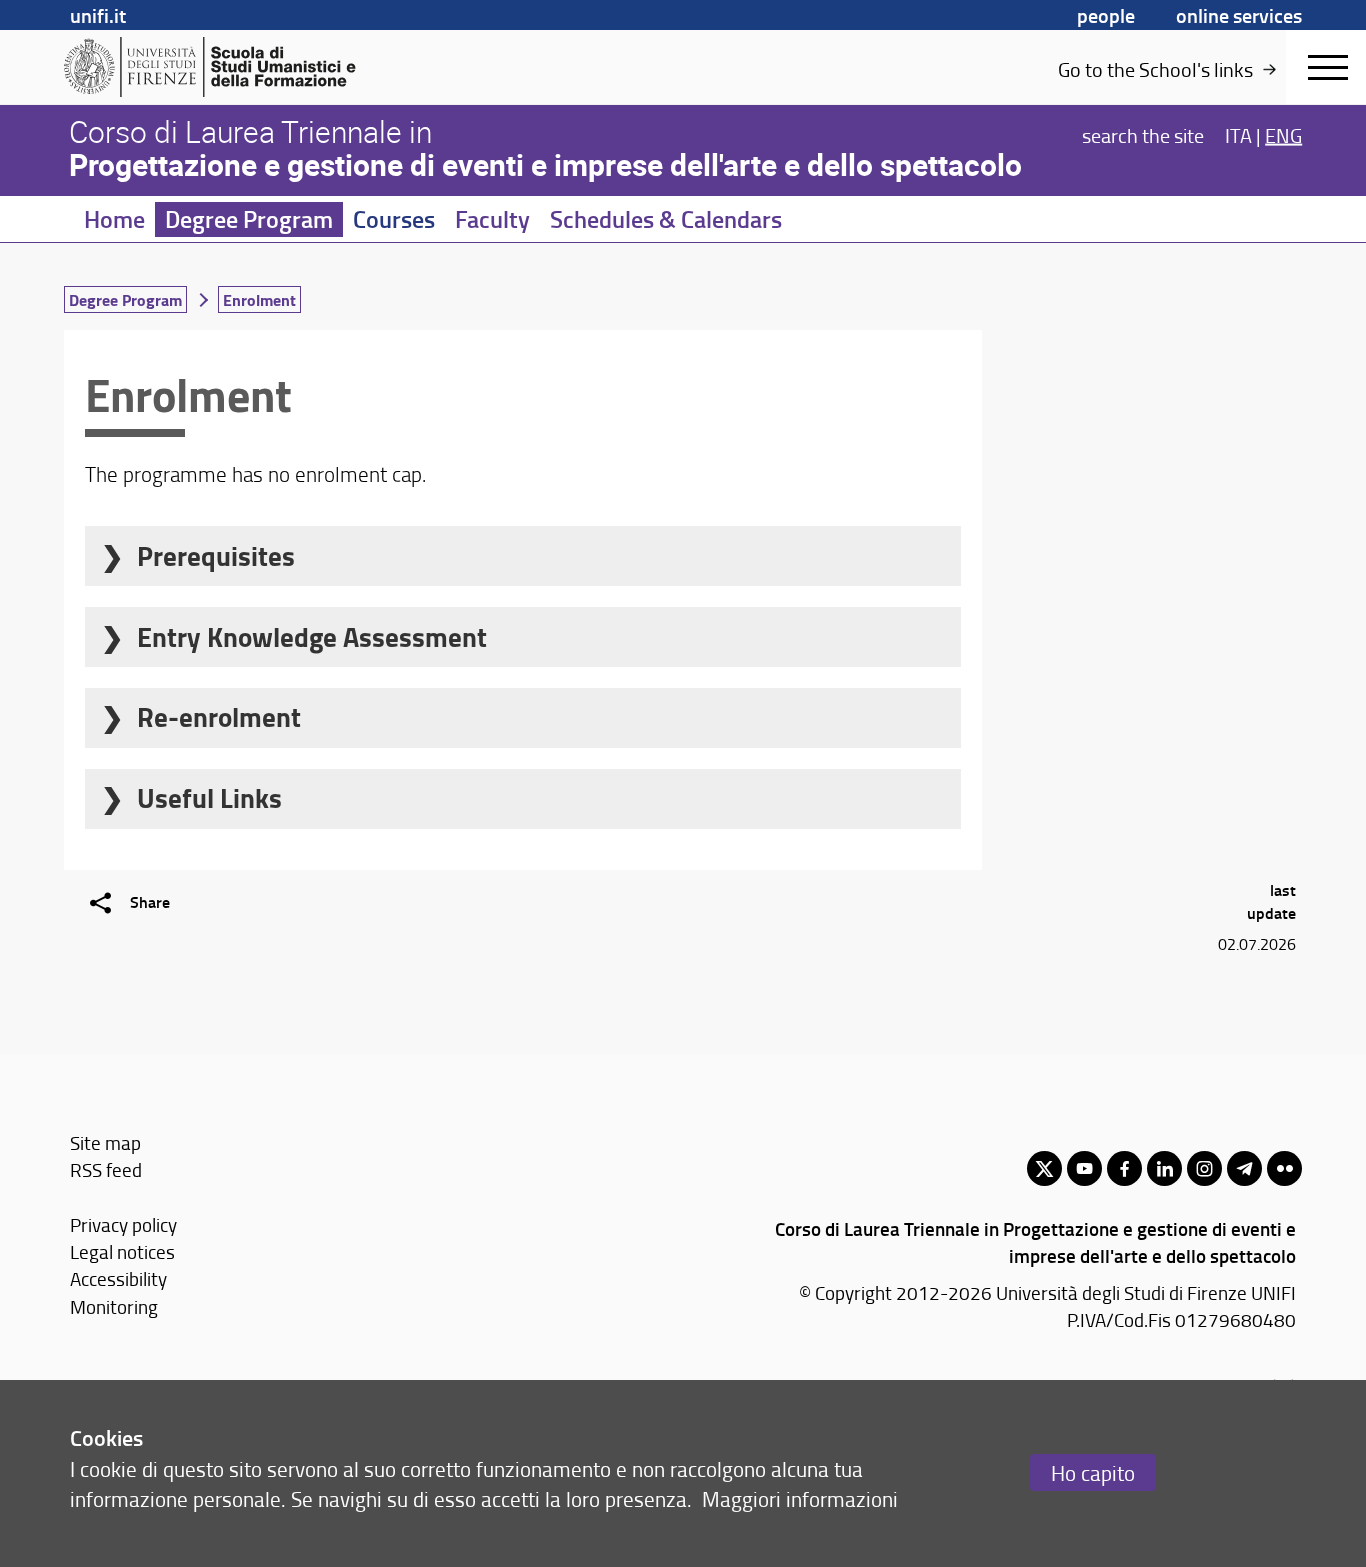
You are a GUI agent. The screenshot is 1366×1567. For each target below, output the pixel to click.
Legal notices (122, 1251)
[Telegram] (1244, 1168)
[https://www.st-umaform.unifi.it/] (218, 67)
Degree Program (249, 219)
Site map (105, 1142)
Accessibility (118, 1278)
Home (114, 219)
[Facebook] (1124, 1168)
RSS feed (106, 1169)
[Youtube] (1084, 1168)
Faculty (492, 219)
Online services (1239, 15)
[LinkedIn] (1164, 1168)
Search (1143, 134)
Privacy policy (123, 1224)
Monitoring (114, 1306)
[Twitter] (1044, 1168)
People (1106, 15)
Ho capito (1093, 1472)
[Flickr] (1284, 1168)
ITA (1238, 134)
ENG (1283, 134)
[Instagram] (1204, 1168)
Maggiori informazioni (800, 1498)
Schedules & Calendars (666, 219)
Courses (394, 219)
